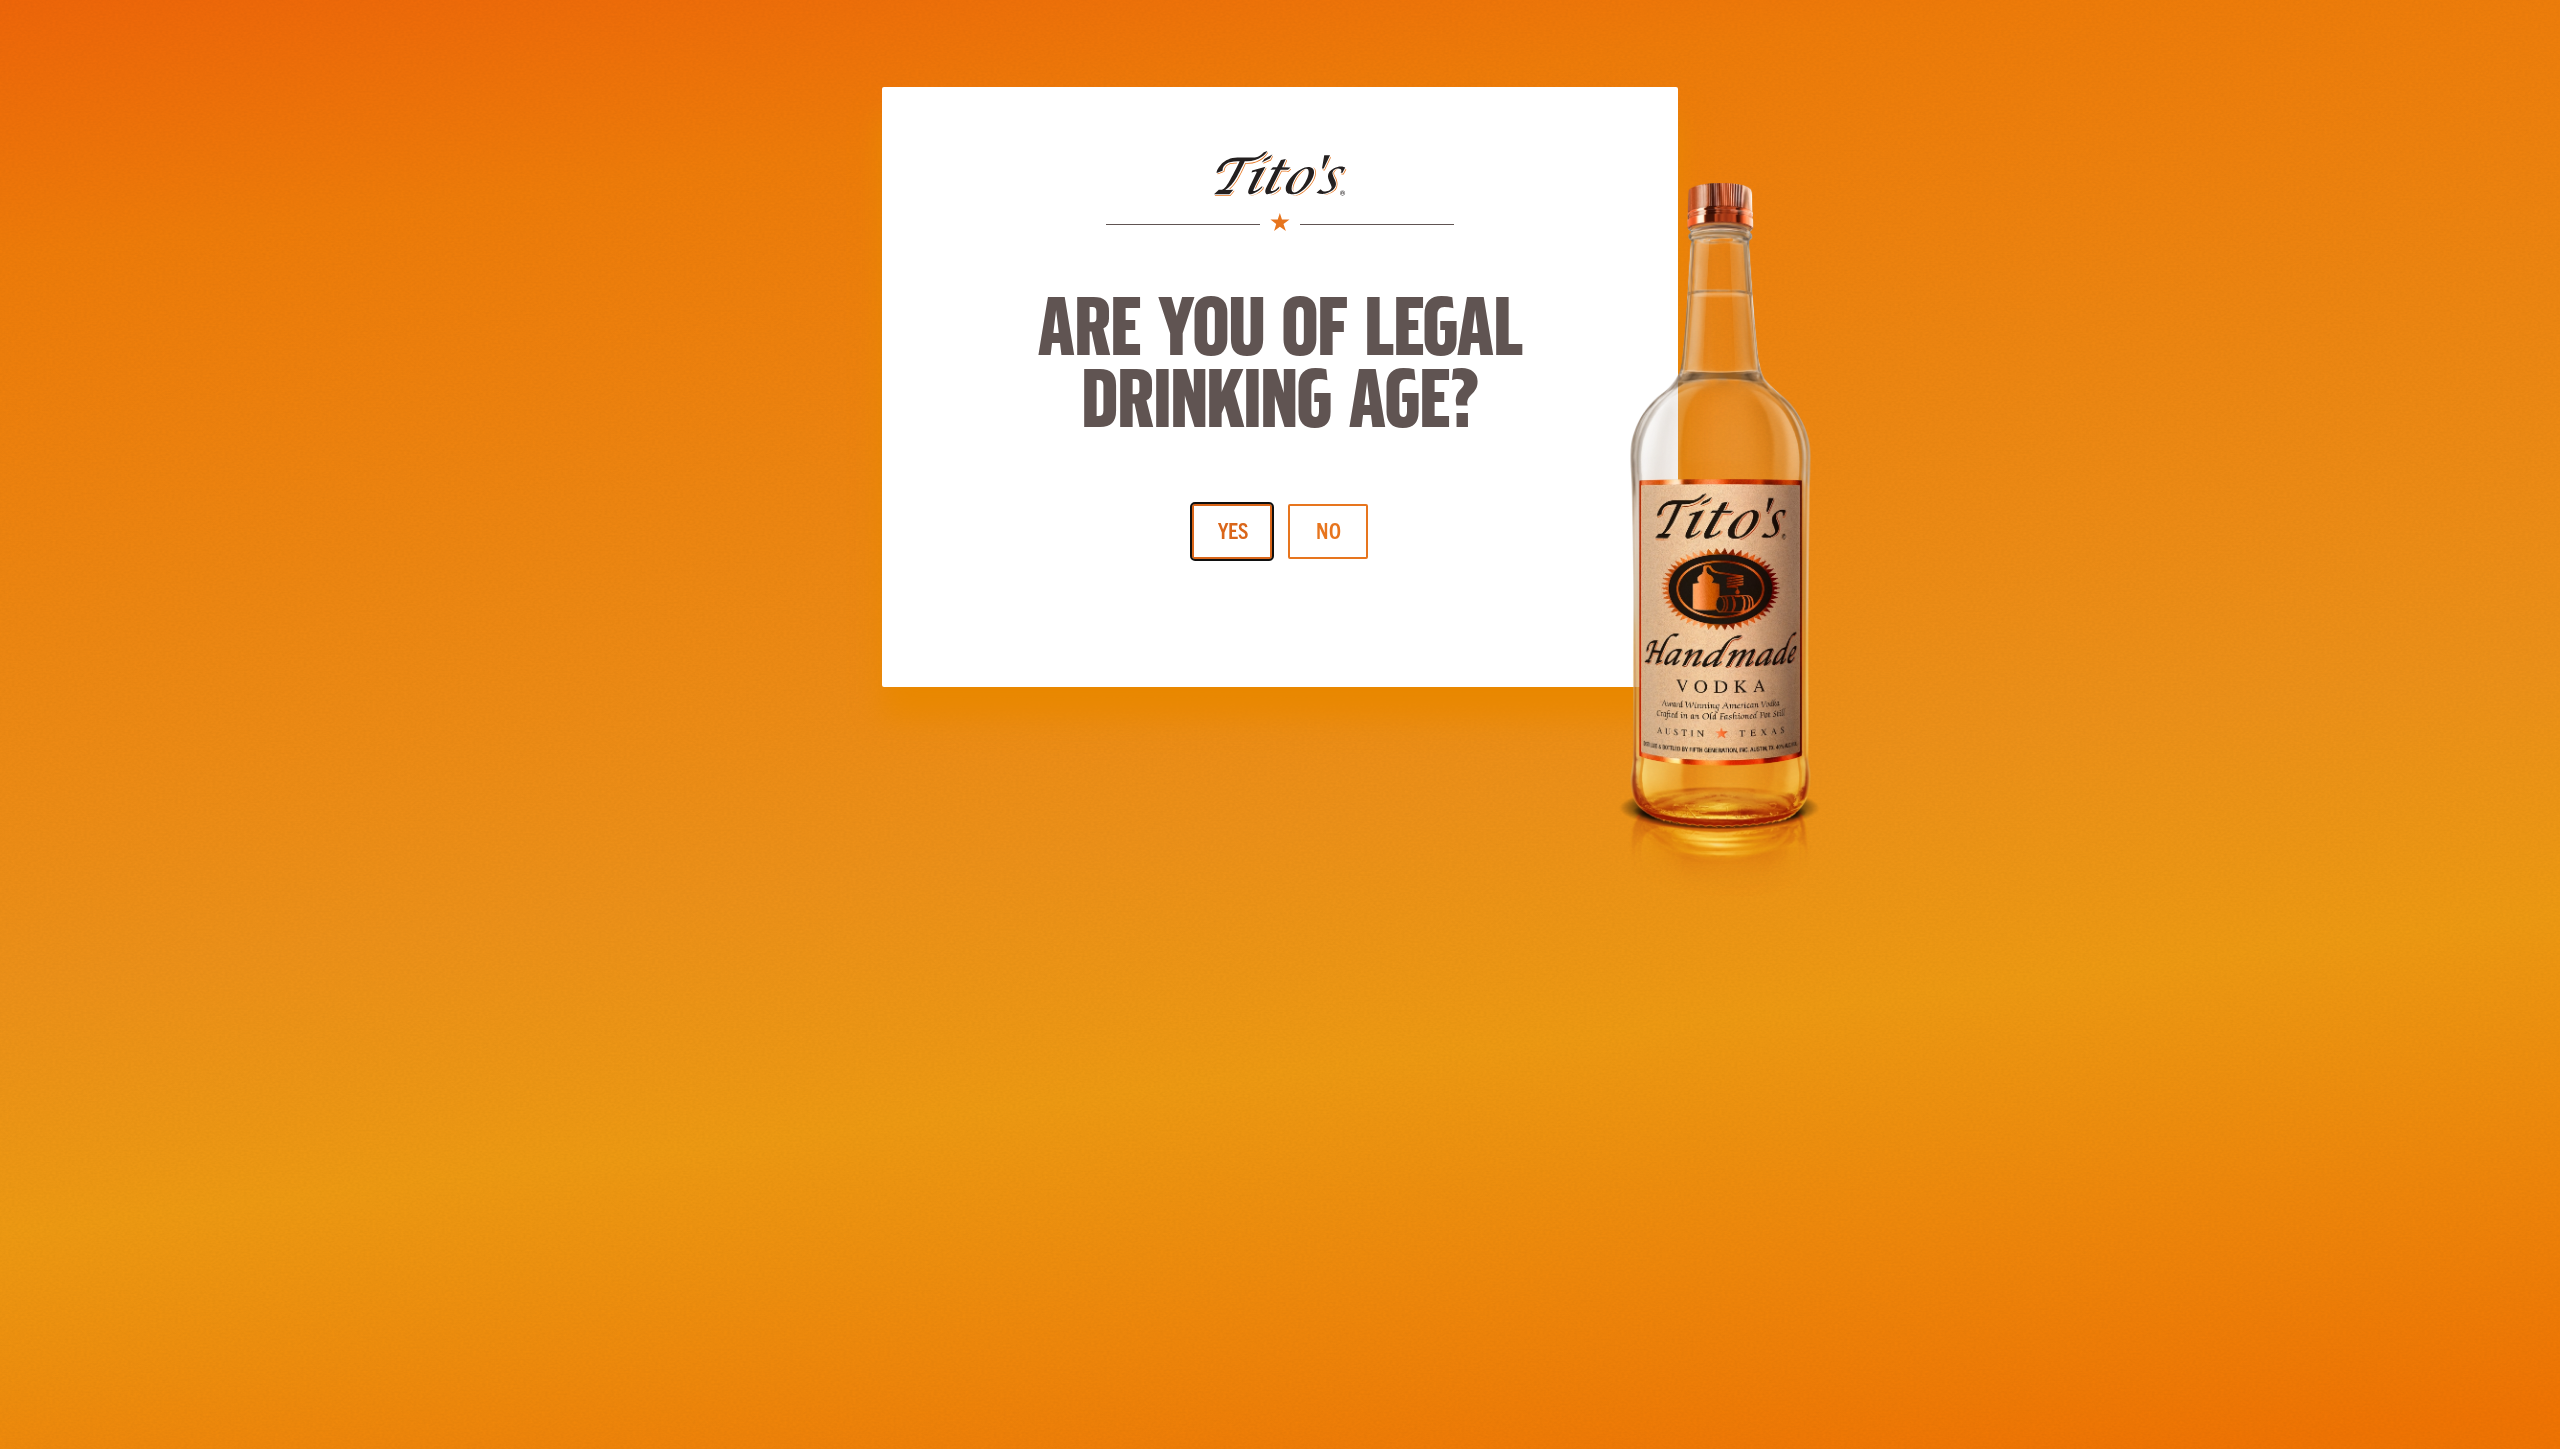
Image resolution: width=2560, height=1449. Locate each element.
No (1328, 529)
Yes (1233, 529)
